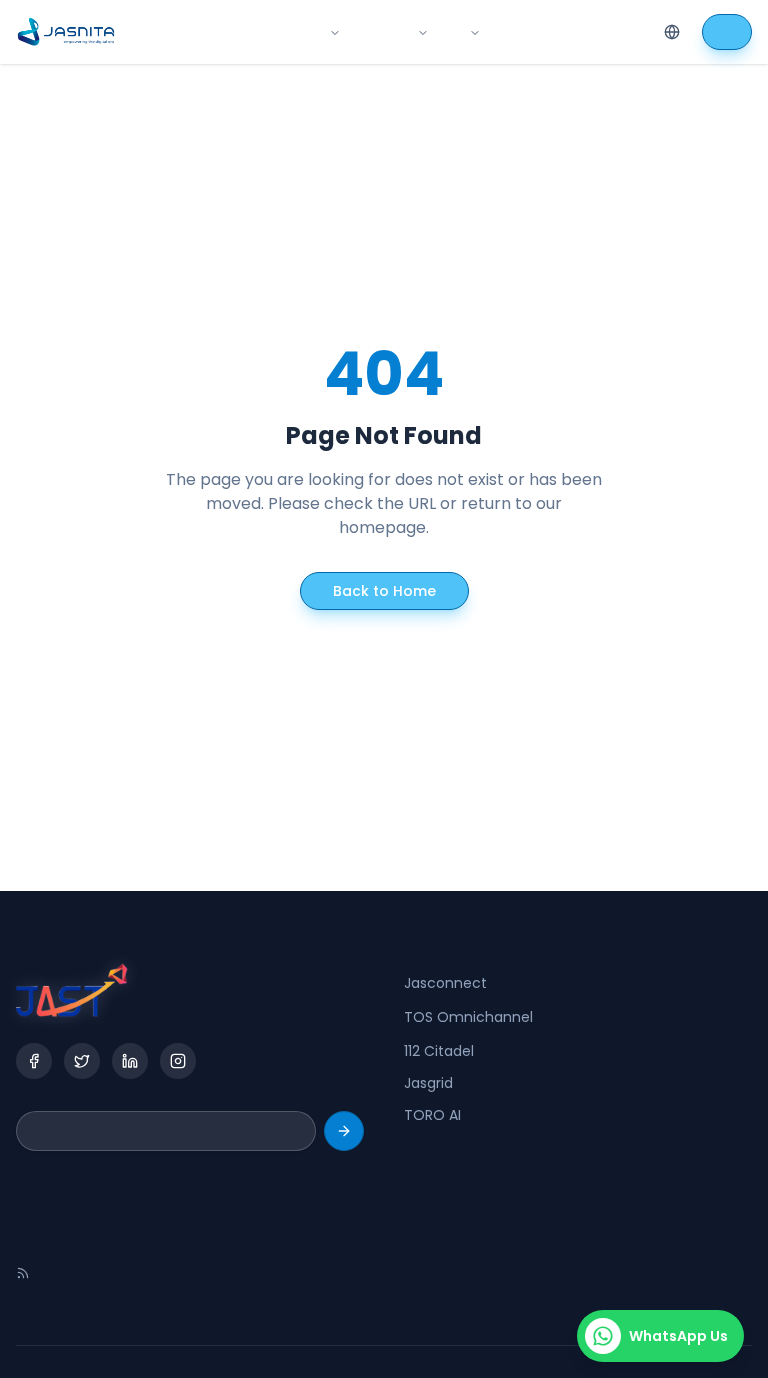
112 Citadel (439, 1051)
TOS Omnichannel (468, 1017)
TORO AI (432, 1115)
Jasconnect (445, 983)
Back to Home (384, 591)
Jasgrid (428, 1083)
